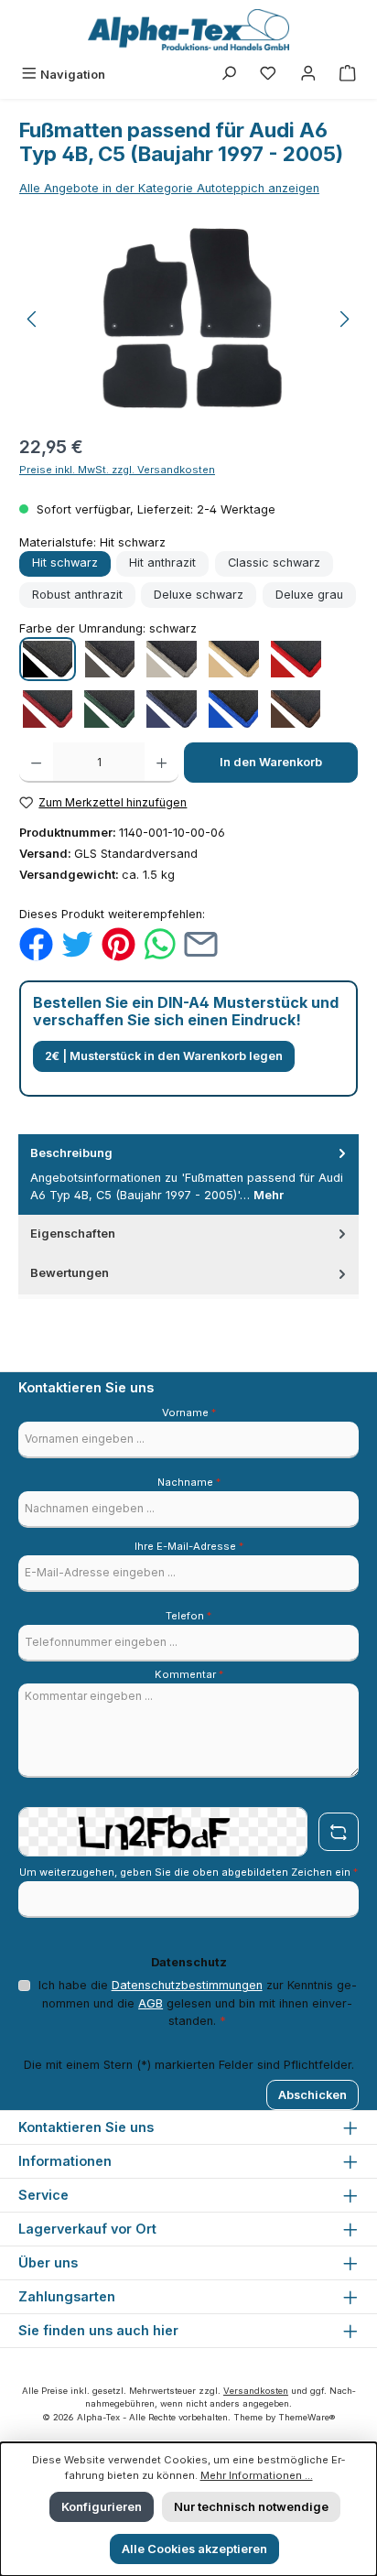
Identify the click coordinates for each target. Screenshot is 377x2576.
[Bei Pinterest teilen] (118, 943)
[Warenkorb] (348, 75)
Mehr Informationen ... (257, 2475)
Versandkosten (256, 2391)
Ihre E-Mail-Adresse (189, 1546)
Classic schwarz (274, 563)
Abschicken (312, 2095)
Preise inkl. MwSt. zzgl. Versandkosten (117, 470)
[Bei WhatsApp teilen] (160, 943)
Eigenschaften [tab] (73, 1234)
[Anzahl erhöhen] (162, 763)
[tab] (188, 1174)
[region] (188, 319)
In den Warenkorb (271, 762)
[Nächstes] (344, 319)
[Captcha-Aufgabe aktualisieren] (339, 1832)
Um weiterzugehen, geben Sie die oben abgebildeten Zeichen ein (188, 1872)
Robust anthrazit (77, 595)
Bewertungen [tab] (70, 1273)
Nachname (189, 1482)
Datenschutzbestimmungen (187, 1985)
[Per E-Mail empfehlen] (201, 943)
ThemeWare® (307, 2417)
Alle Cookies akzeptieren (194, 2549)
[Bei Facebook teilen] (36, 943)
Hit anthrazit (162, 563)
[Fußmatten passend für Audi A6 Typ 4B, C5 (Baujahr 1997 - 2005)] (188, 319)
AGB (151, 2003)
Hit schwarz (65, 563)
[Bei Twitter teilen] (77, 943)
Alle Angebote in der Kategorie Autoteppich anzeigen (169, 188)
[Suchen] (229, 75)
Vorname (189, 1412)
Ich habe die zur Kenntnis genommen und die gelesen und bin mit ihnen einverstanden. (198, 2002)
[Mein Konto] (308, 75)
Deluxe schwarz (199, 595)
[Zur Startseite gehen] (188, 30)
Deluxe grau (309, 595)
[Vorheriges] (33, 319)
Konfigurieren (102, 2507)
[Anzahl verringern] (36, 763)
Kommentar (189, 1674)
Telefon (188, 1616)
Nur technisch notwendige (251, 2507)
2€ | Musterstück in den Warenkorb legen (164, 1056)
